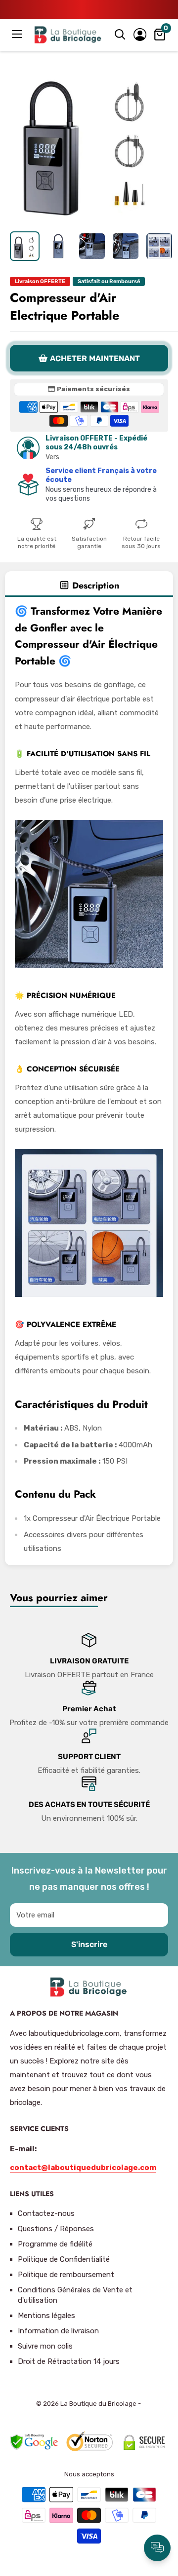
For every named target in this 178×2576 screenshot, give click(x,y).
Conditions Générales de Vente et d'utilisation (75, 2295)
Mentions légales (46, 2316)
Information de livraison (58, 2331)
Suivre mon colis (45, 2346)
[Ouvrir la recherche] (120, 35)
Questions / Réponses (56, 2229)
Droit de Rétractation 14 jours (69, 2361)
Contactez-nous (46, 2213)
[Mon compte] (140, 35)
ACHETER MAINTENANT (95, 358)
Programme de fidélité (55, 2244)
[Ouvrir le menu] (18, 34)
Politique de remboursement (66, 2275)
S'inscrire (89, 1944)
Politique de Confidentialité (64, 2259)
